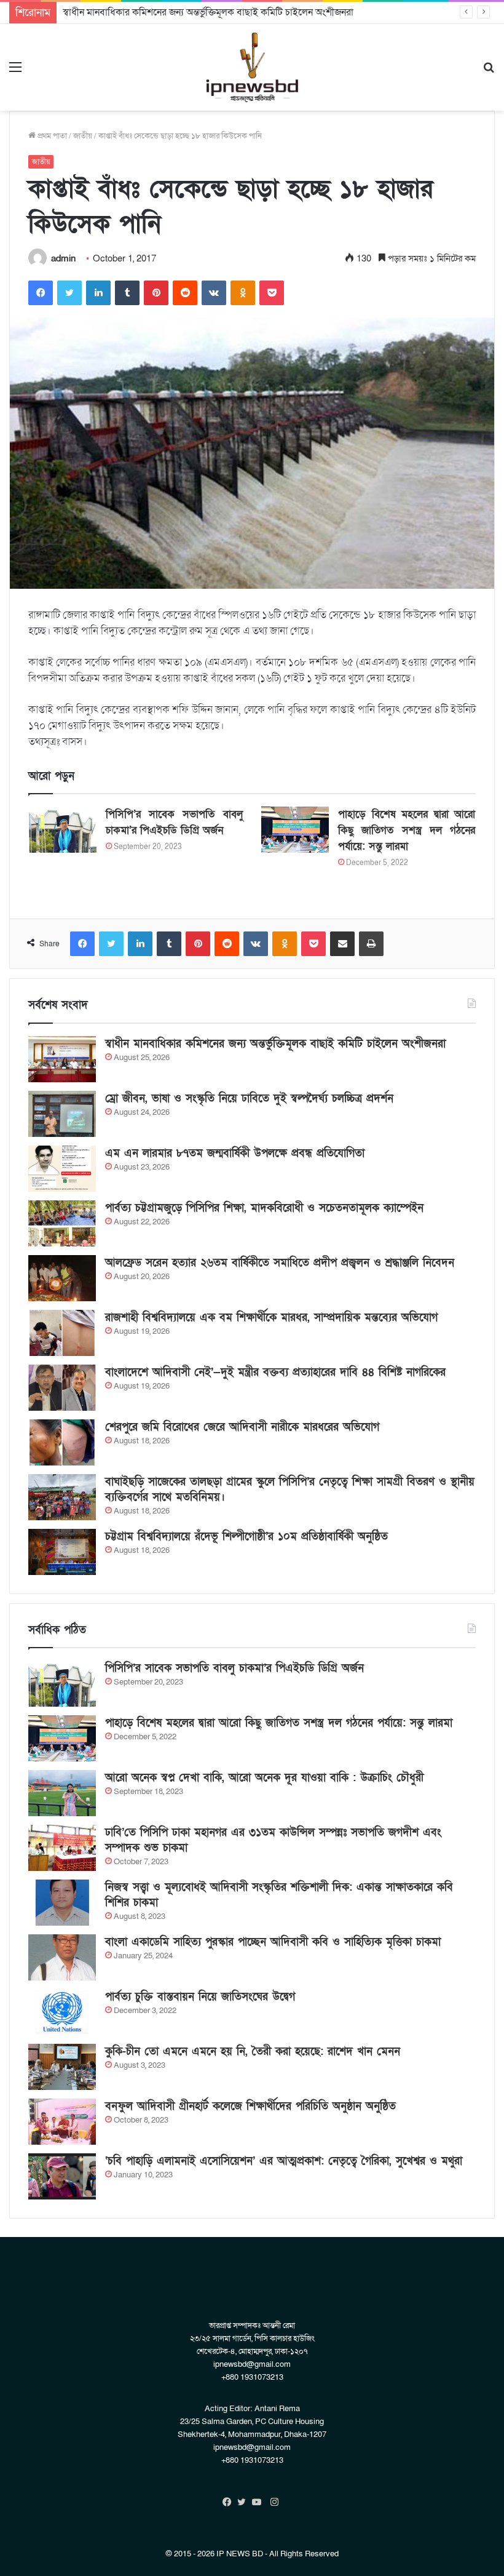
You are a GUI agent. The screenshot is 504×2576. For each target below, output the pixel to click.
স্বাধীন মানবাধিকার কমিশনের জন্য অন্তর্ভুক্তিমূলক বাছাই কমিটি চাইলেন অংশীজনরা (208, 12)
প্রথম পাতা (51, 136)
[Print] (371, 944)
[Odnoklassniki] (243, 293)
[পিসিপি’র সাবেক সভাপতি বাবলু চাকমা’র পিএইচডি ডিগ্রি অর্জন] (63, 830)
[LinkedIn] (98, 293)
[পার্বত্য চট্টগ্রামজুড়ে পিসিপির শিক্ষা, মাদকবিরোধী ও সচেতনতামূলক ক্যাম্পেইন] (62, 1223)
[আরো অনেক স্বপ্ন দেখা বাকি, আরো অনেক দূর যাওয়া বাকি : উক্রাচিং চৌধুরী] (62, 1793)
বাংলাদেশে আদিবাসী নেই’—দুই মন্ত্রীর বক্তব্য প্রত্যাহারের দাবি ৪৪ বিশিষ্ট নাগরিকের (275, 1372)
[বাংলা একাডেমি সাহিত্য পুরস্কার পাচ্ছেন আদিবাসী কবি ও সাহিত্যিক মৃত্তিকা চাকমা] (62, 1957)
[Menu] (15, 72)
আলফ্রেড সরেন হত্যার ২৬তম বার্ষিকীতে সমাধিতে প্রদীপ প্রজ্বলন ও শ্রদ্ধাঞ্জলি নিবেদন (280, 1263)
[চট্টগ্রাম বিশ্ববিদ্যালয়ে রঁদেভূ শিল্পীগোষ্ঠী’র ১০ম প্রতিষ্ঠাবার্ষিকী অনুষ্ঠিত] (62, 1552)
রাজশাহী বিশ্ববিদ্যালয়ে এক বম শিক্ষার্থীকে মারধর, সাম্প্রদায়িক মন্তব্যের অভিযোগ (271, 1318)
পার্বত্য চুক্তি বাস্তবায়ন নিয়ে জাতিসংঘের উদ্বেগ (200, 1997)
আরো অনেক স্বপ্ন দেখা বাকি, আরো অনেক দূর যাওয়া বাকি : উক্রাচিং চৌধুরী (264, 1778)
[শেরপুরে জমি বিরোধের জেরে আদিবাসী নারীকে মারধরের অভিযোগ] (62, 1442)
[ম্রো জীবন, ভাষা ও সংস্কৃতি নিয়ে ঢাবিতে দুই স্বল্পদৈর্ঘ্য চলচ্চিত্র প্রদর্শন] (62, 1114)
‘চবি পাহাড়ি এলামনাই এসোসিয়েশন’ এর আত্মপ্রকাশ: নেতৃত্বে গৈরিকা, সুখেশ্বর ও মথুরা (284, 2161)
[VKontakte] (214, 293)
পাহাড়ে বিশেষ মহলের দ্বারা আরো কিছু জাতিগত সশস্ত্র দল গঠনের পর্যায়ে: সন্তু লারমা (407, 830)
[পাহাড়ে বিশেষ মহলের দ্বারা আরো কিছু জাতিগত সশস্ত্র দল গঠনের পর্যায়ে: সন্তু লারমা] (295, 830)
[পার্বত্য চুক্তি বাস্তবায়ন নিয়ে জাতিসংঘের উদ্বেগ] (62, 2012)
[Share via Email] (342, 944)
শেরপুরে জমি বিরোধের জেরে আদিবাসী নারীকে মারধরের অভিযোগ (242, 1427)
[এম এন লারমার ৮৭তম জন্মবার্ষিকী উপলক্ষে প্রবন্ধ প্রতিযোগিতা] (62, 1169)
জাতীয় (83, 136)
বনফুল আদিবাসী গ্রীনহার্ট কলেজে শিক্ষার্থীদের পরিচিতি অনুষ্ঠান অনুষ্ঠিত (250, 2106)
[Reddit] (185, 293)
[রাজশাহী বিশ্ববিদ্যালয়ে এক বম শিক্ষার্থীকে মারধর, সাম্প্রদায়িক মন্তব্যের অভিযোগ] (62, 1333)
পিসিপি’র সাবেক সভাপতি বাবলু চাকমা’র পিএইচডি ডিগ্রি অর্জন (234, 1668)
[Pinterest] (156, 293)
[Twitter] (69, 293)
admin (63, 258)
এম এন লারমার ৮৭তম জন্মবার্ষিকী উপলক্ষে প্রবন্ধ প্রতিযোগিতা (235, 1153)
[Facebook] (41, 293)
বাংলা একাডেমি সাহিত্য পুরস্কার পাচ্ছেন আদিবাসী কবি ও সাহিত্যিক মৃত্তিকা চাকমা (273, 1942)
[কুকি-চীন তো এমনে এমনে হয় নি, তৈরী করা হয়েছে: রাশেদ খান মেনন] (62, 2067)
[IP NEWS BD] (252, 67)
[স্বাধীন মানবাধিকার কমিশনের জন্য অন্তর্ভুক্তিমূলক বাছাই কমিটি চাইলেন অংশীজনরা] (62, 1059)
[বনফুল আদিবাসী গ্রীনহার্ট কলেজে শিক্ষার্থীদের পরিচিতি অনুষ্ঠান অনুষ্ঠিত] (62, 2122)
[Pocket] (272, 293)
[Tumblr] (127, 293)
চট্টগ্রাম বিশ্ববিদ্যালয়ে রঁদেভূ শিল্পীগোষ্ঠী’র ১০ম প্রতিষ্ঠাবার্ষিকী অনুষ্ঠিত (246, 1537)
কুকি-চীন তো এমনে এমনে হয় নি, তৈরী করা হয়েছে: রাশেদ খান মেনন (253, 2052)
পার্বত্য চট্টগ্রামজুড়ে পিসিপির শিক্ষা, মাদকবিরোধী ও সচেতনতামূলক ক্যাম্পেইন (264, 1208)
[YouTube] (259, 2502)
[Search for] (489, 72)
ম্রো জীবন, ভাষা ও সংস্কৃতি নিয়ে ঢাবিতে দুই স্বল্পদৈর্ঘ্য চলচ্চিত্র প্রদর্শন (249, 1099)
